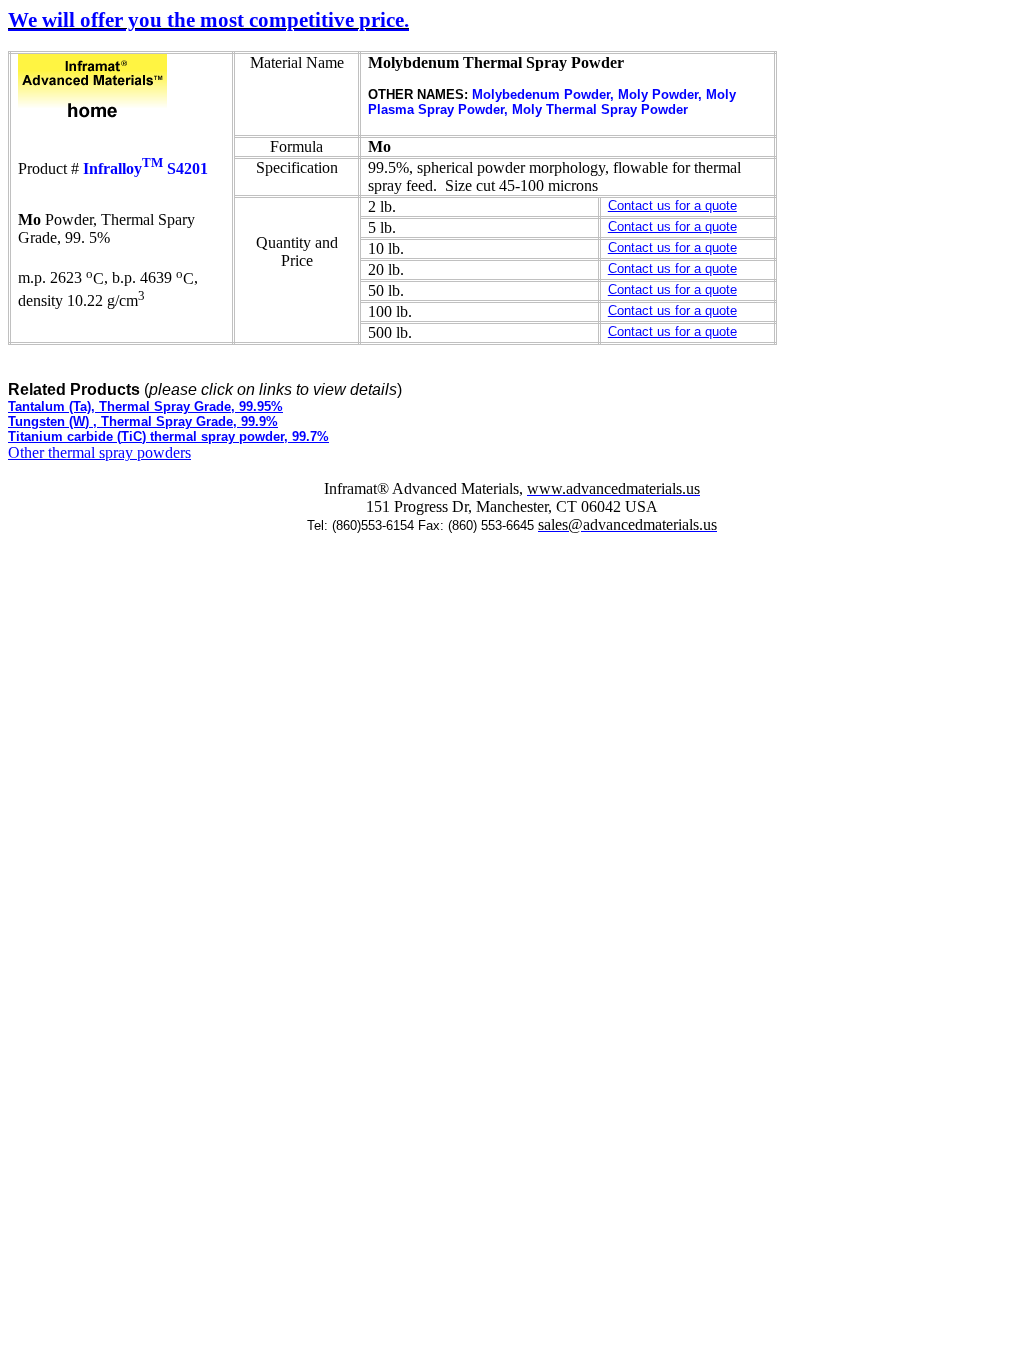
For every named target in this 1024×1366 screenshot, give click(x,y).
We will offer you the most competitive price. (208, 20)
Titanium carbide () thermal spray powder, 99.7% (168, 436)
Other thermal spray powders (99, 452)
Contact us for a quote (672, 205)
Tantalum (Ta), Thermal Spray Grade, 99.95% (145, 406)
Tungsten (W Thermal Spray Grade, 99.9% (143, 421)
